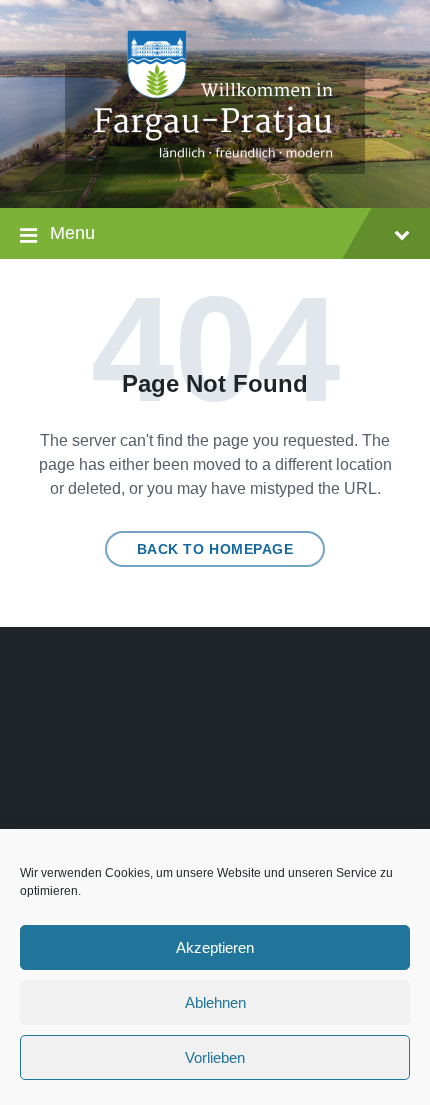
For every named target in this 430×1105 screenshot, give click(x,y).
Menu (72, 233)
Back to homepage (215, 549)
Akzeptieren (215, 947)
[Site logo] (215, 168)
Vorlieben (215, 1057)
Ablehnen (215, 1002)
